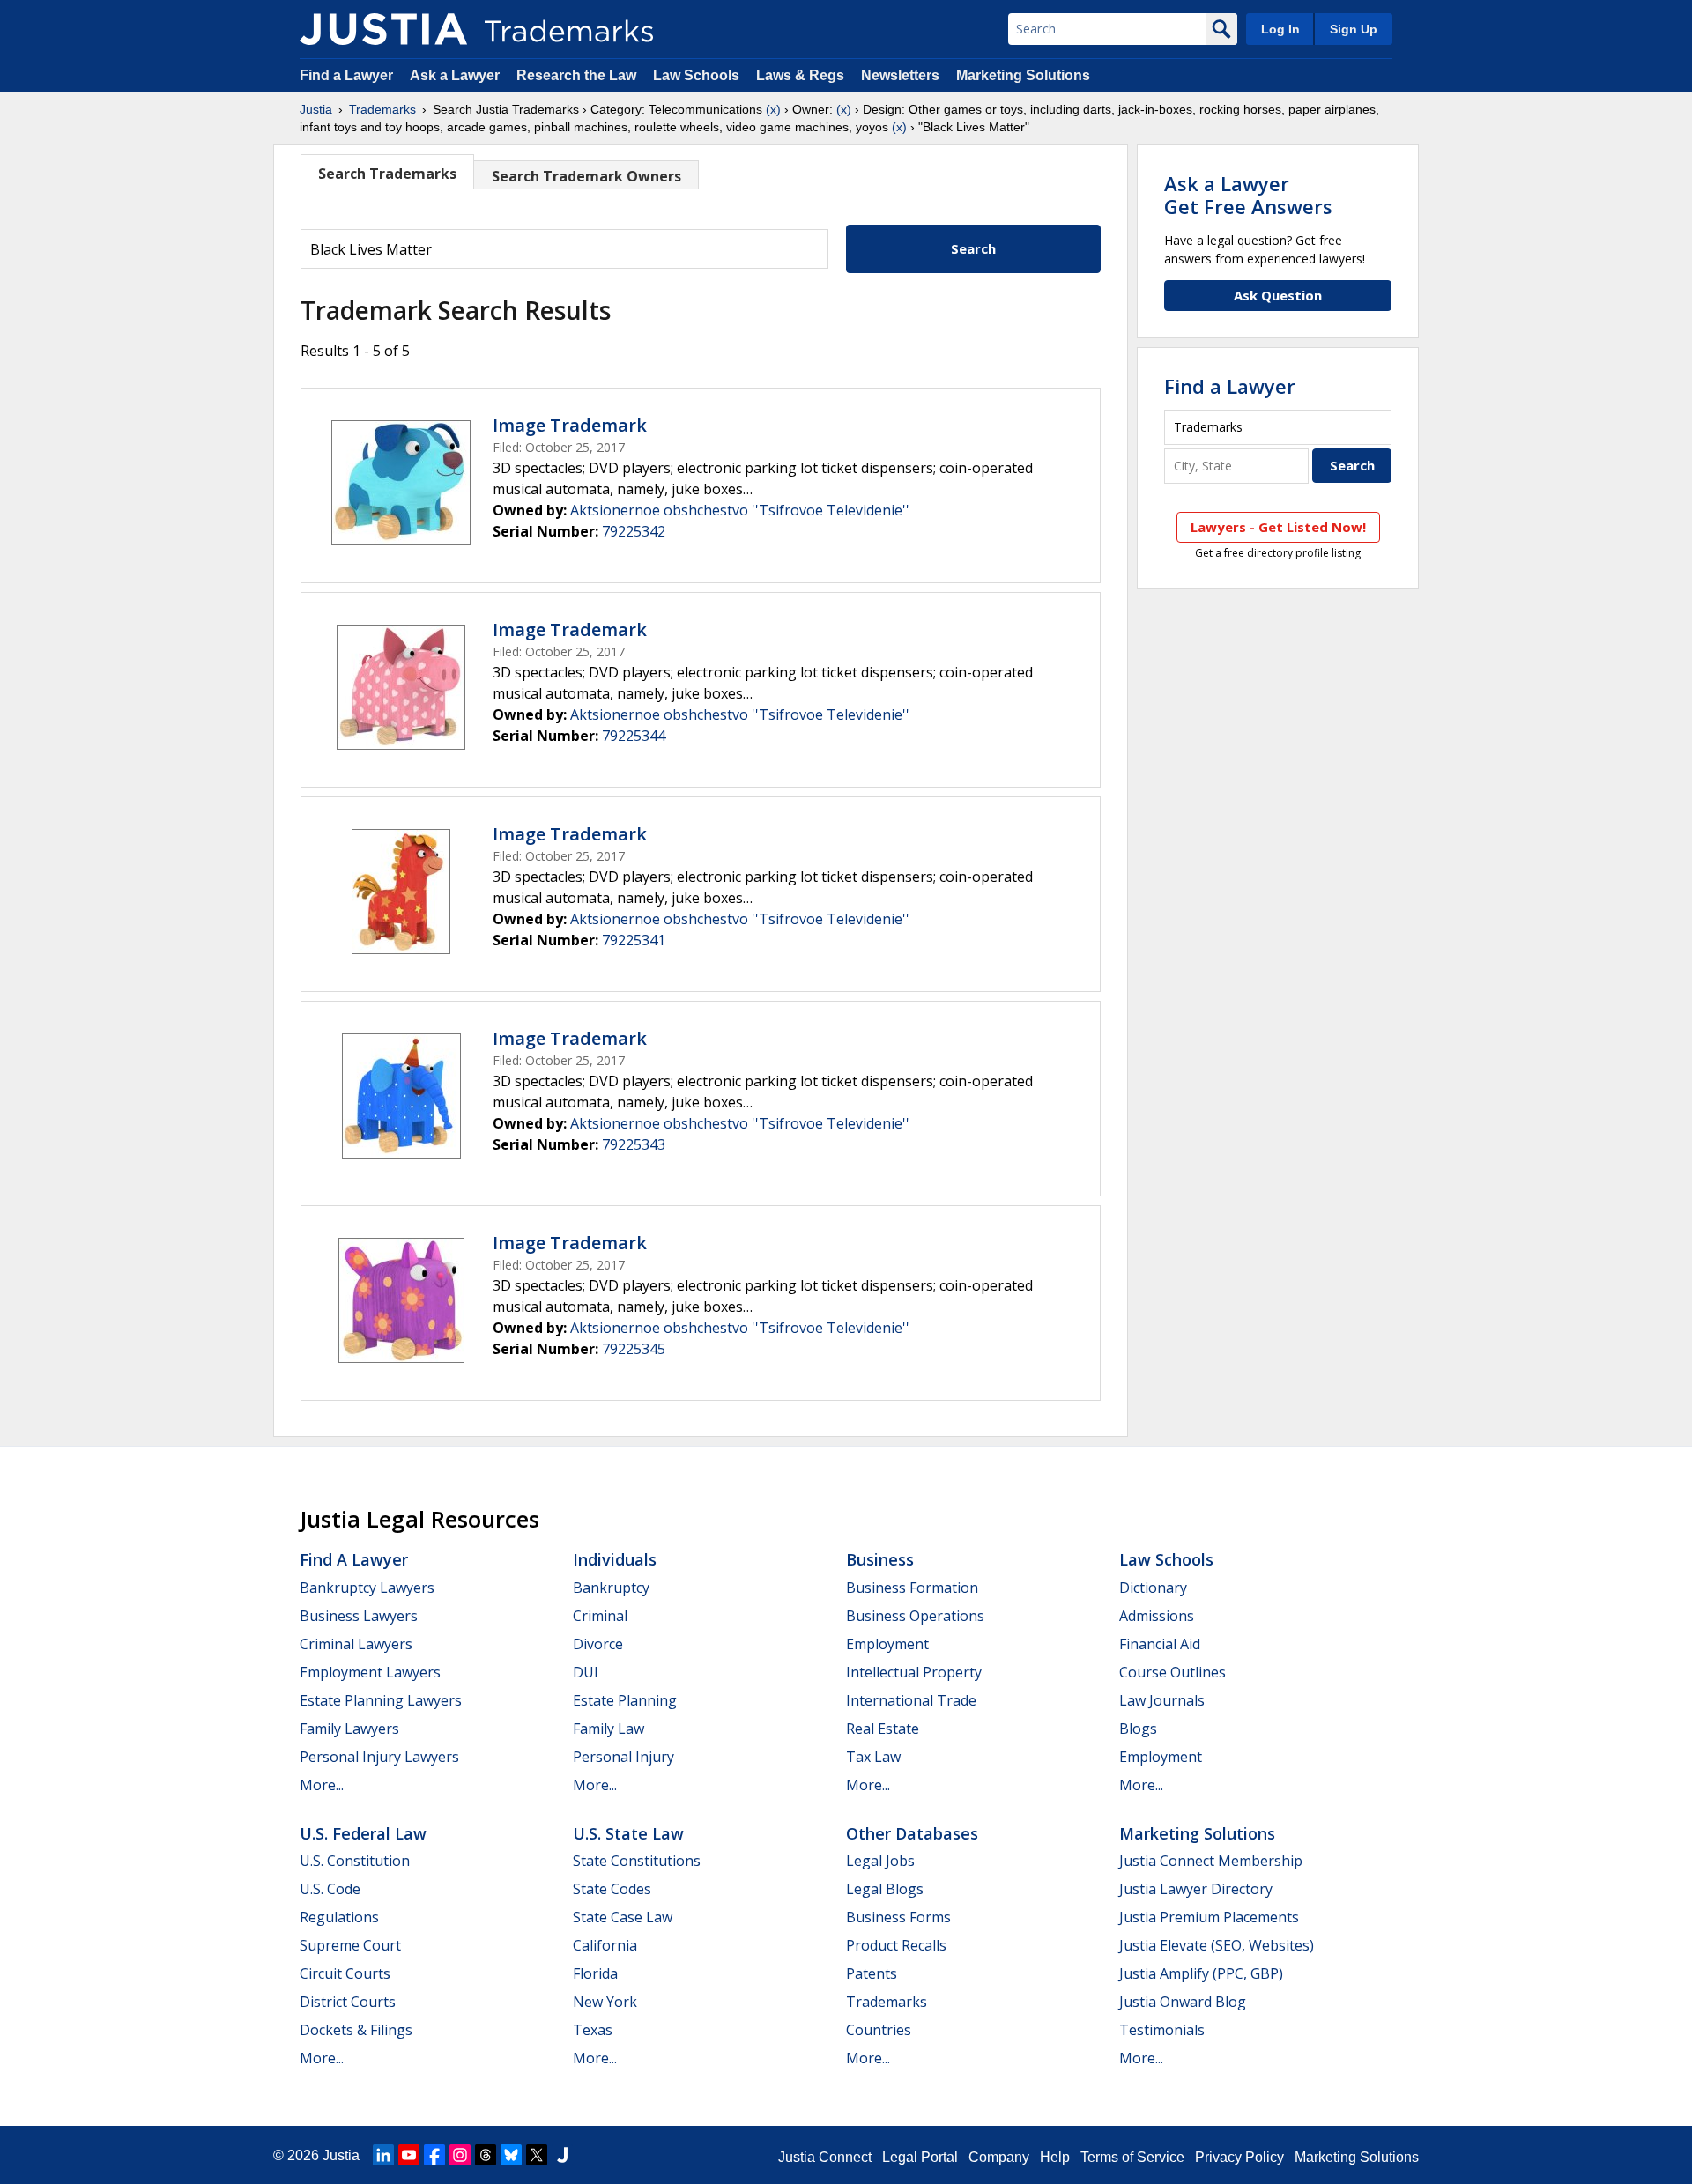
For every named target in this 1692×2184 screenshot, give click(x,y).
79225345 (634, 1349)
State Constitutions (637, 1861)
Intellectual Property (914, 1672)
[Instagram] (460, 2155)
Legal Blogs (885, 1889)
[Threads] (486, 2155)
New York (605, 2002)
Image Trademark (570, 425)
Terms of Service (1132, 2157)
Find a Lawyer (346, 75)
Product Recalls (896, 1945)
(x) (773, 109)
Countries (879, 2030)
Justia (316, 109)
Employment (887, 1644)
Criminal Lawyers (356, 1644)
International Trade (911, 1700)
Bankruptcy (611, 1588)
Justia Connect (825, 2157)
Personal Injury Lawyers (379, 1757)
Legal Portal (920, 2157)
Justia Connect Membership (1211, 1861)
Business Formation (912, 1588)
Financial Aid (1160, 1644)
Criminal (600, 1616)
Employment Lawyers (370, 1672)
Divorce (598, 1644)
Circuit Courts (345, 1973)
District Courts (348, 2002)
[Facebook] (434, 2155)
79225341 (634, 940)
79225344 (634, 736)
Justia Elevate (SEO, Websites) (1217, 1945)
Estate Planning (625, 1700)
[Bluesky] (511, 2155)
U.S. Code (330, 1889)
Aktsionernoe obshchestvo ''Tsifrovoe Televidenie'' (740, 510)
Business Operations (915, 1616)
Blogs (1138, 1729)
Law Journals (1162, 1700)
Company (999, 2157)
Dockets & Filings (356, 2030)
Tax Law (873, 1757)
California (605, 1945)
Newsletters (900, 75)
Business (880, 1559)
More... (322, 1785)
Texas (593, 2030)
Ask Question (1278, 295)
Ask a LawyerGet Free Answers (1248, 195)
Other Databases (912, 1833)
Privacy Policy (1239, 2157)
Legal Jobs (880, 1861)
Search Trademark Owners (586, 176)
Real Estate (883, 1729)
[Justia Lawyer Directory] (562, 2155)
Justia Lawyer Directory (1196, 1889)
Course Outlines (1173, 1672)
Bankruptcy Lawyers (367, 1588)
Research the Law (576, 75)
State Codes (612, 1889)
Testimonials (1162, 2030)
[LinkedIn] (383, 2155)
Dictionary (1153, 1588)
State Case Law (623, 1917)
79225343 (634, 1144)
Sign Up (1354, 29)
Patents (872, 1973)
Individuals (615, 1559)
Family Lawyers (349, 1729)
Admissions (1157, 1616)
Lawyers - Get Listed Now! (1278, 527)
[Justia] (383, 29)
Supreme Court (350, 1945)
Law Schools (696, 75)
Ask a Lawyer (455, 75)
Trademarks (382, 109)
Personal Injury (623, 1757)
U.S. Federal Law (363, 1833)
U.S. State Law (628, 1833)
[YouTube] (409, 2155)
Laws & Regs (800, 75)
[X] (537, 2155)
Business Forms (898, 1917)
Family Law (609, 1729)
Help (1055, 2157)
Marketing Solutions (1023, 75)
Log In (1280, 29)
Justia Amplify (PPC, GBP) (1201, 1973)
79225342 (634, 531)
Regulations (339, 1917)
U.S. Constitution (355, 1861)
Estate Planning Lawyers (381, 1700)
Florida (595, 1973)
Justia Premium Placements (1209, 1917)
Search (973, 248)
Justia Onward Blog (1183, 2002)
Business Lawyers (359, 1616)
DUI (586, 1672)
